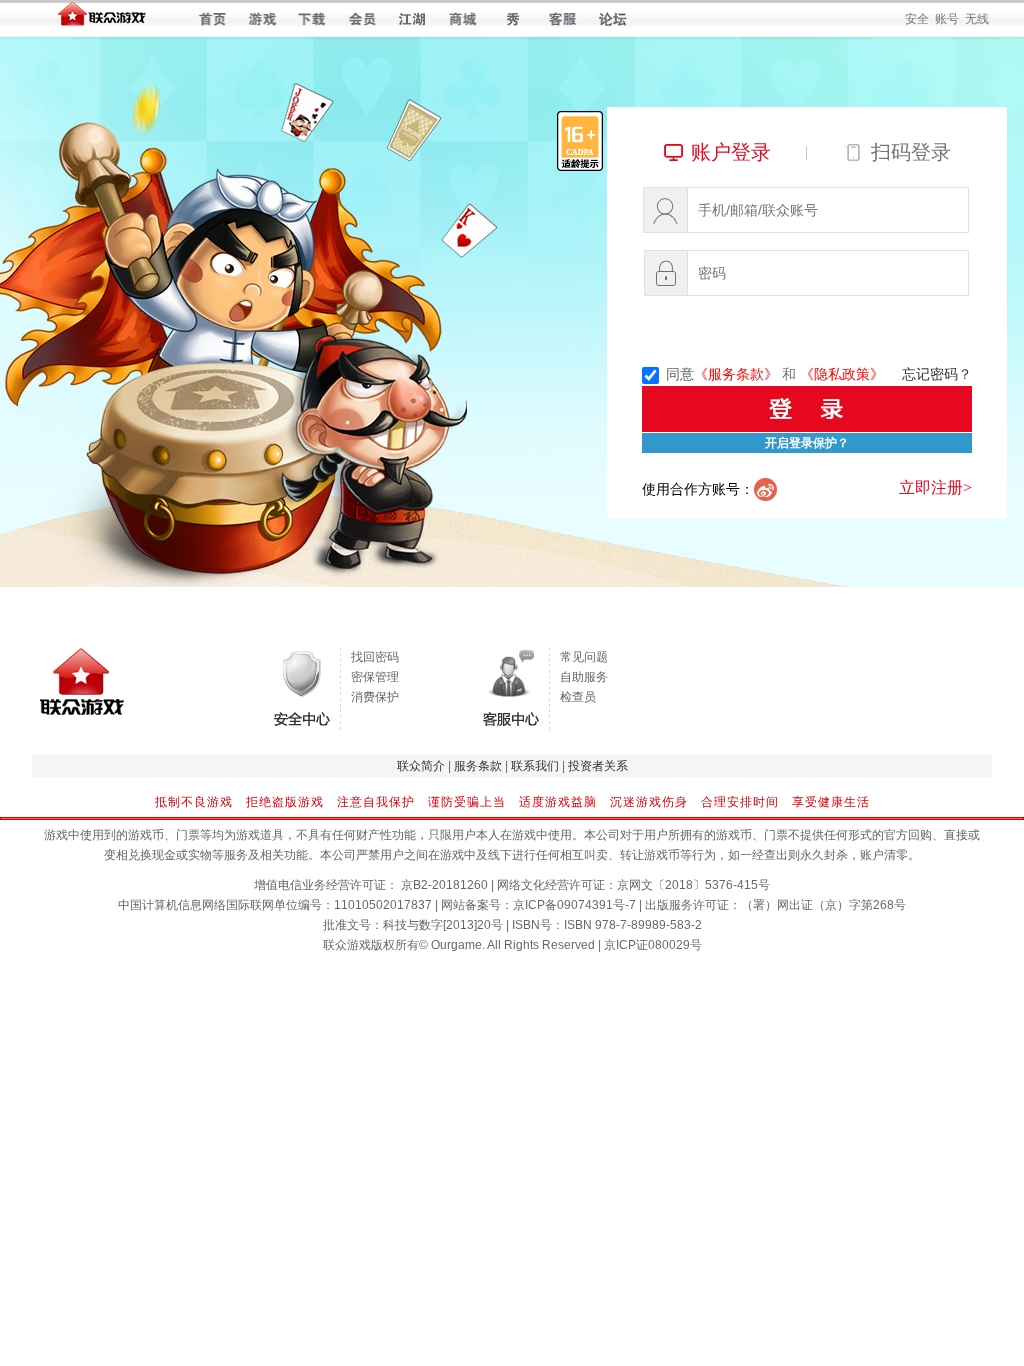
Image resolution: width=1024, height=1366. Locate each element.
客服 (562, 19)
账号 (947, 19)
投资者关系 (598, 766)
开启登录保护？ (807, 443)
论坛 (612, 19)
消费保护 (375, 697)
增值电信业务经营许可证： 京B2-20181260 (371, 885)
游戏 (262, 19)
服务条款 (478, 766)
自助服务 (584, 677)
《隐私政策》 (842, 374)
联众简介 (421, 766)
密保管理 (375, 677)
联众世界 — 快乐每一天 (102, 18)
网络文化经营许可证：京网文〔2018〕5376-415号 (633, 885)
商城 (462, 19)
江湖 (412, 19)
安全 (917, 19)
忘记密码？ (937, 374)
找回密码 (375, 657)
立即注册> (935, 487)
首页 (212, 19)
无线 (977, 19)
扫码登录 (911, 152)
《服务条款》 (736, 374)
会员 (362, 19)
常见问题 (584, 657)
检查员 (578, 697)
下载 (312, 19)
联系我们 (535, 766)
